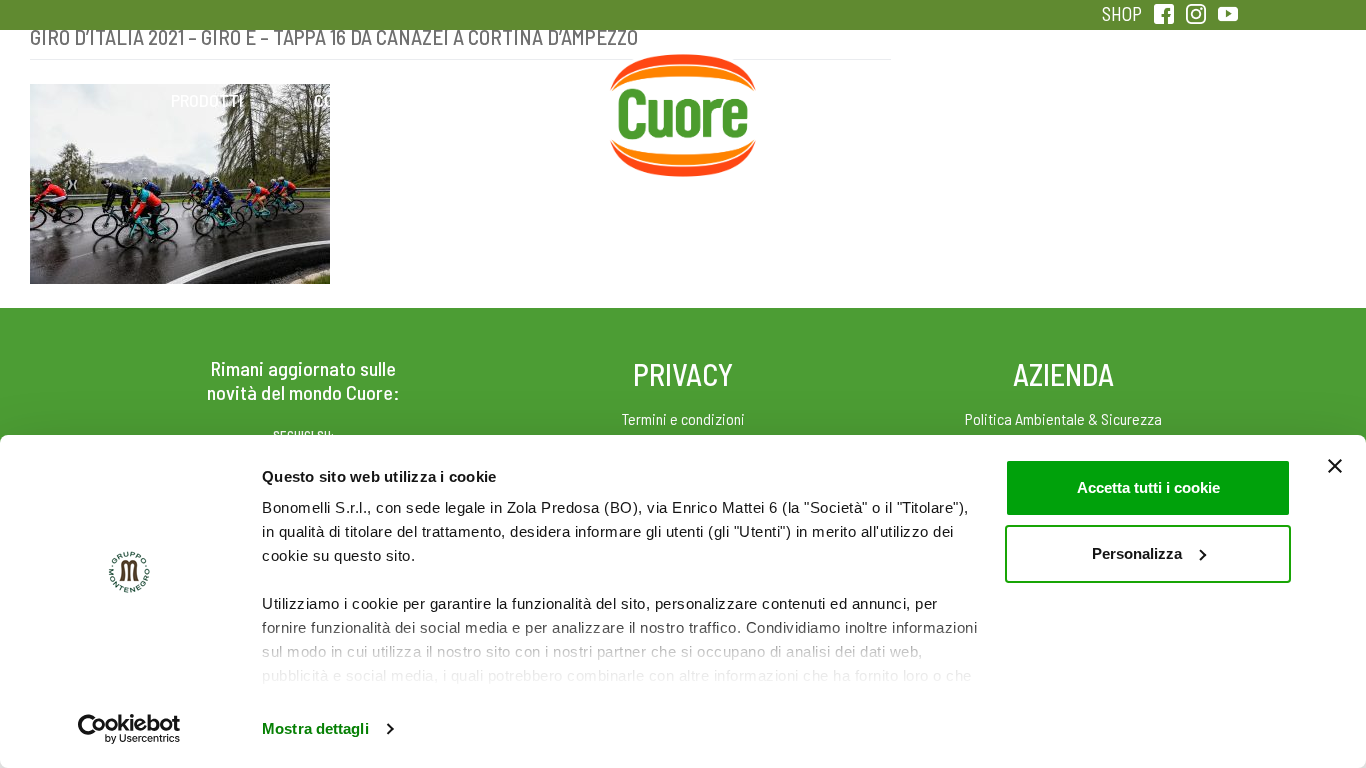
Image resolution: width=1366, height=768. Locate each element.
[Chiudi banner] (1335, 466)
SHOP (1122, 13)
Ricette (524, 100)
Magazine (841, 100)
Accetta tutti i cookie (1148, 487)
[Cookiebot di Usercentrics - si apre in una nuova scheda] (129, 729)
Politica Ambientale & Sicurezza (1063, 418)
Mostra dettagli (315, 728)
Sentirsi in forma (1159, 100)
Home (683, 78)
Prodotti (207, 100)
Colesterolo (365, 100)
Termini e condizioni (683, 418)
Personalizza (1137, 553)
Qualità (1000, 100)
